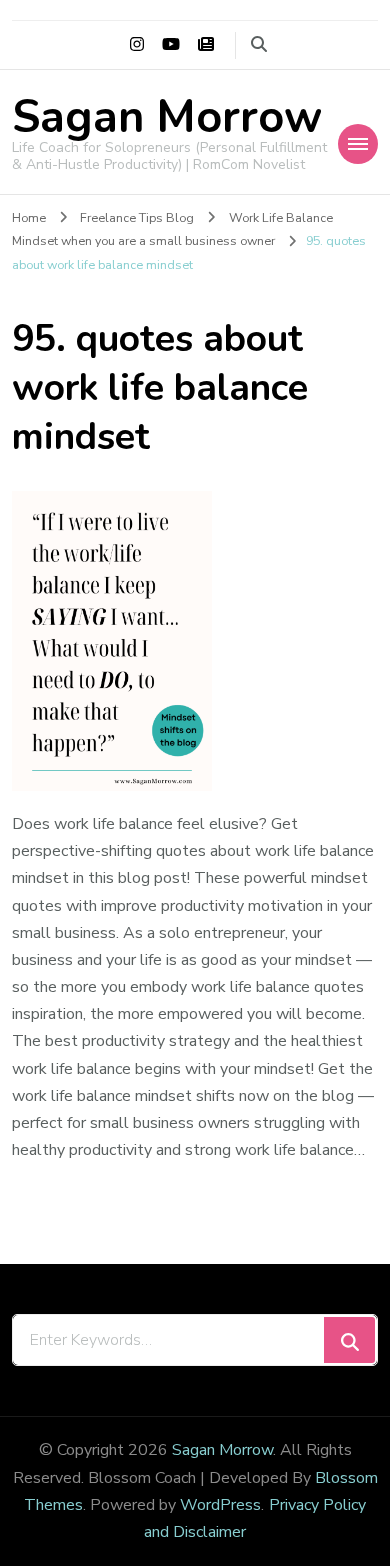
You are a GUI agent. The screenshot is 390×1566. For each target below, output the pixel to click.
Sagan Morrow (167, 117)
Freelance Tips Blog (137, 217)
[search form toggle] (259, 44)
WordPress (220, 1505)
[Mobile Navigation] (358, 144)
